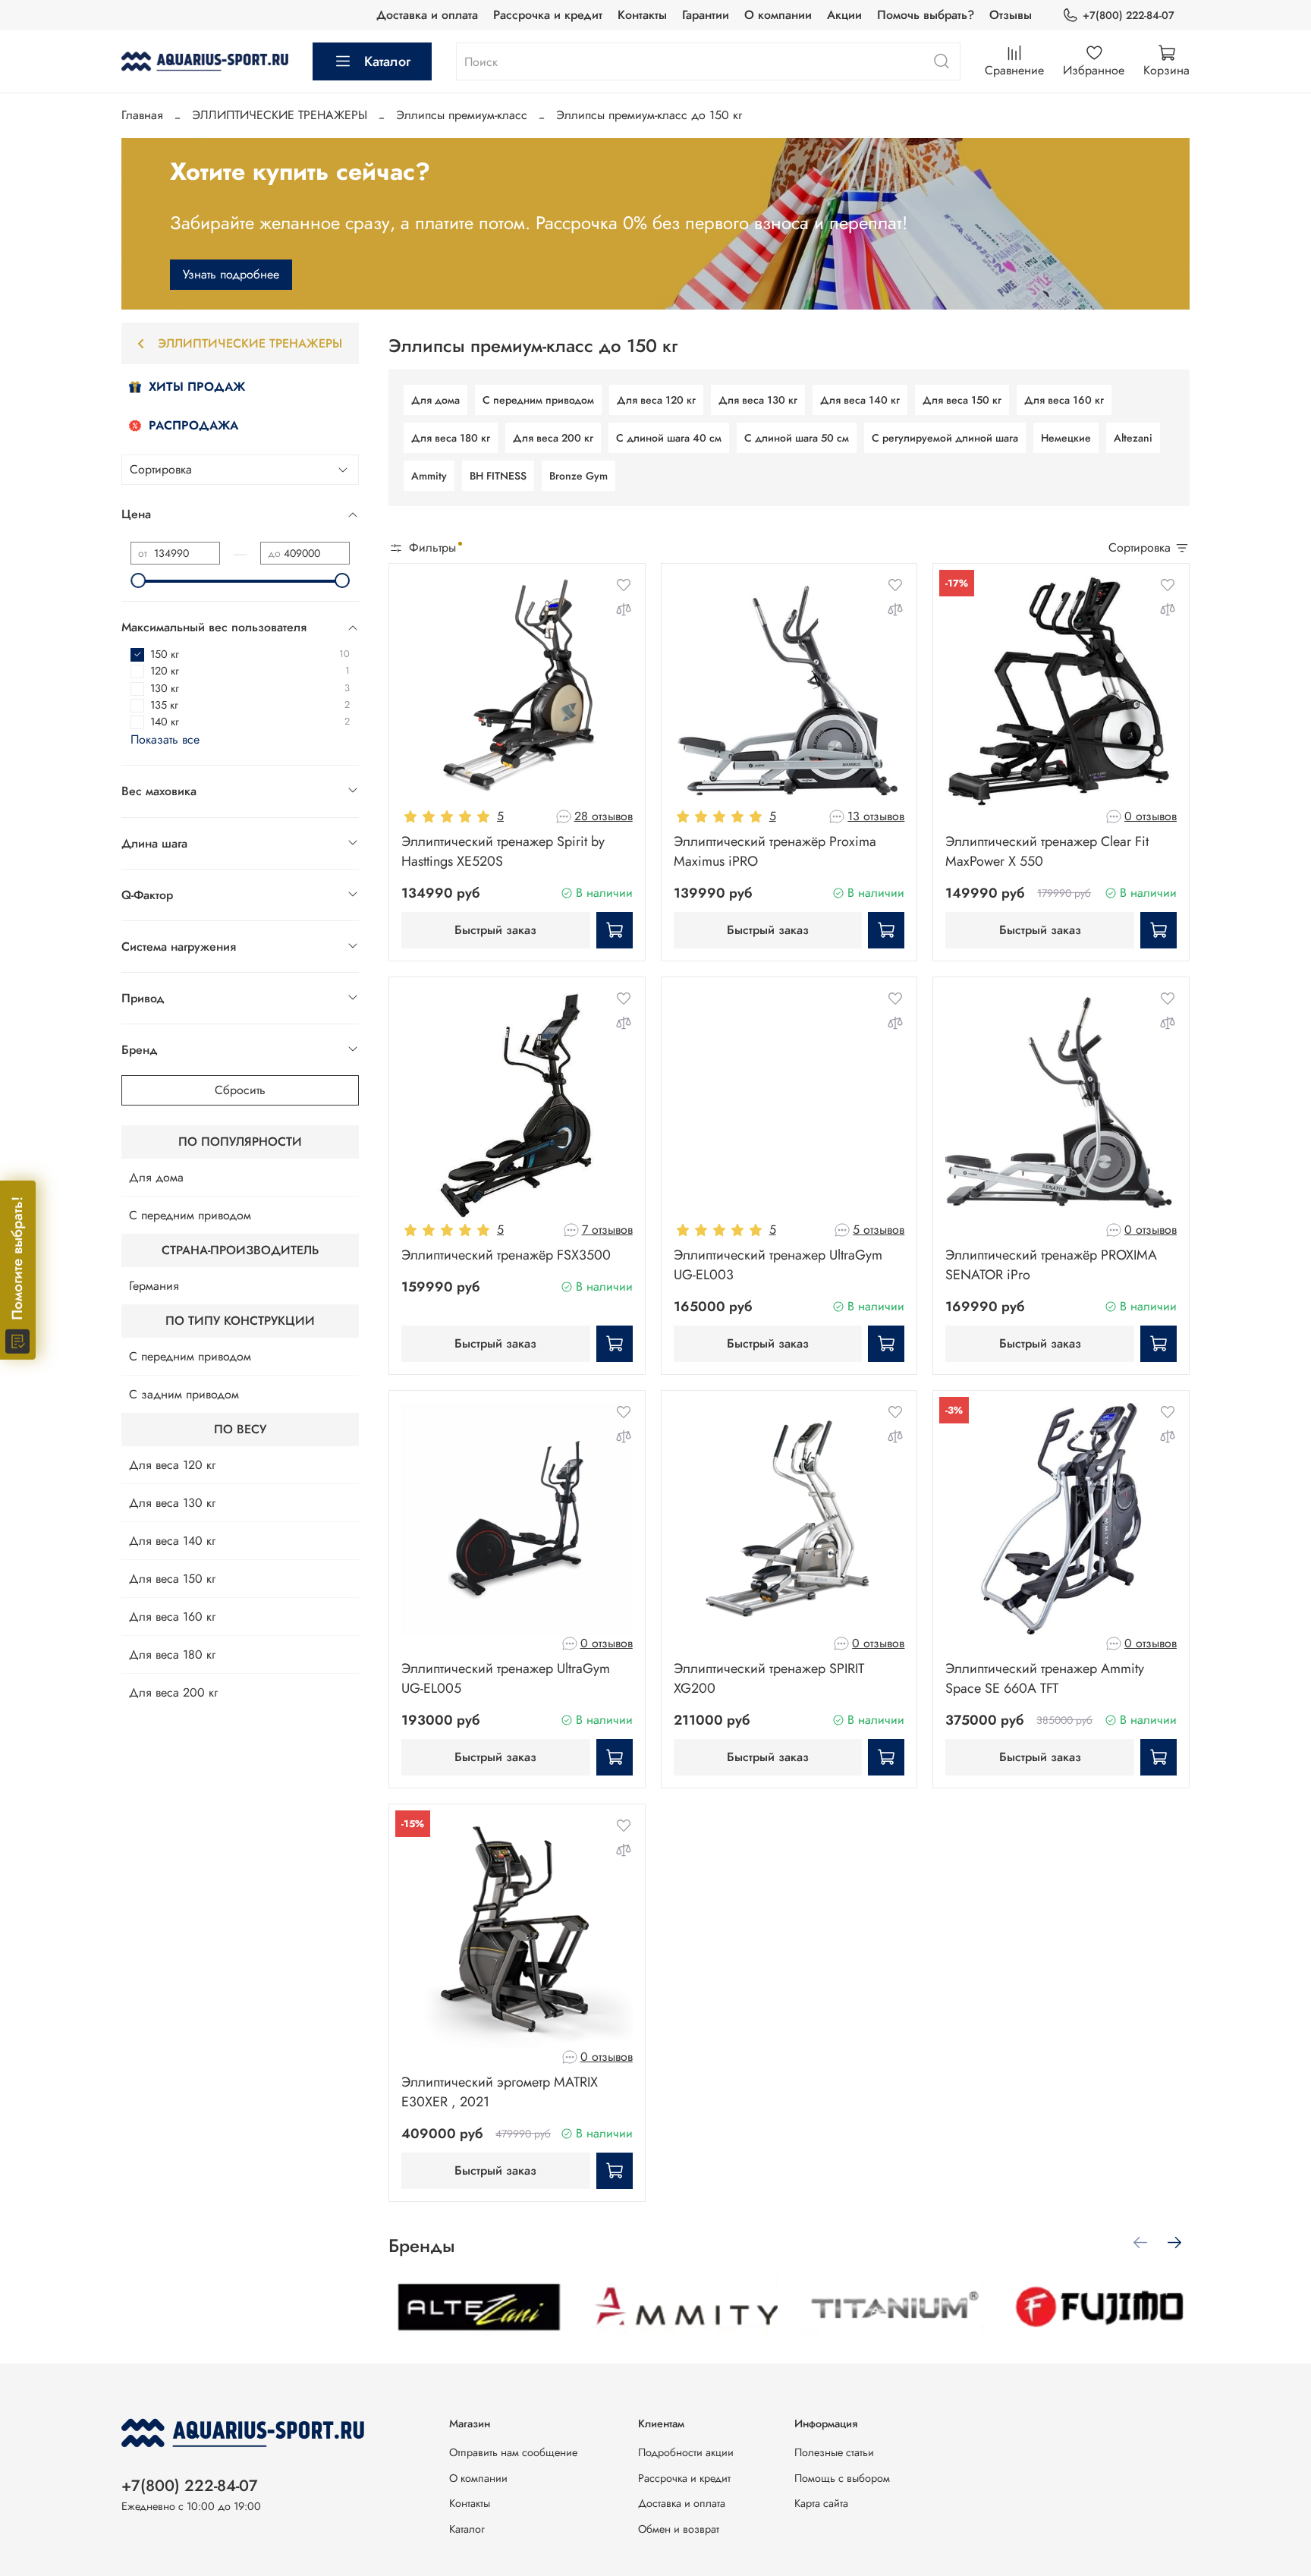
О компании (778, 15)
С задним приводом (184, 1394)
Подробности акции (686, 2452)
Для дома (435, 400)
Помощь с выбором (842, 2478)
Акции (844, 15)
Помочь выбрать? (926, 15)
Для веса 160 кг (1064, 400)
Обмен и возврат (679, 2529)
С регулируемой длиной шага (945, 438)
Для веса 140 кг (860, 400)
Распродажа (193, 425)
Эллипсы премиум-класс (462, 115)
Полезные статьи (834, 2452)
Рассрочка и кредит (548, 15)
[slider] (138, 580)
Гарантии (706, 15)
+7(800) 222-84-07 (1129, 15)
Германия (154, 1286)
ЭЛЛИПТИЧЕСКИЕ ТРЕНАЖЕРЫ (280, 115)
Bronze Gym (578, 476)
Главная (142, 115)
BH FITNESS (498, 476)
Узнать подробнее (231, 274)
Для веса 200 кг (553, 438)
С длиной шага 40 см (669, 438)
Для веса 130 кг (758, 400)
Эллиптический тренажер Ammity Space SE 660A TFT (1045, 1678)
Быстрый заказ (495, 930)
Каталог (387, 61)
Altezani (1133, 438)
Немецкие (1066, 438)
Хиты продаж (197, 387)
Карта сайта (821, 2503)
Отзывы (1011, 15)
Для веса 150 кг (962, 400)
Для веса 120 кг (656, 400)
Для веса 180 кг (451, 438)
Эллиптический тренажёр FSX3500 (506, 1255)
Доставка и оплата (427, 15)
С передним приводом (538, 400)
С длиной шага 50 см (797, 438)
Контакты (642, 15)
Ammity (429, 476)
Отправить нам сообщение (513, 2452)
